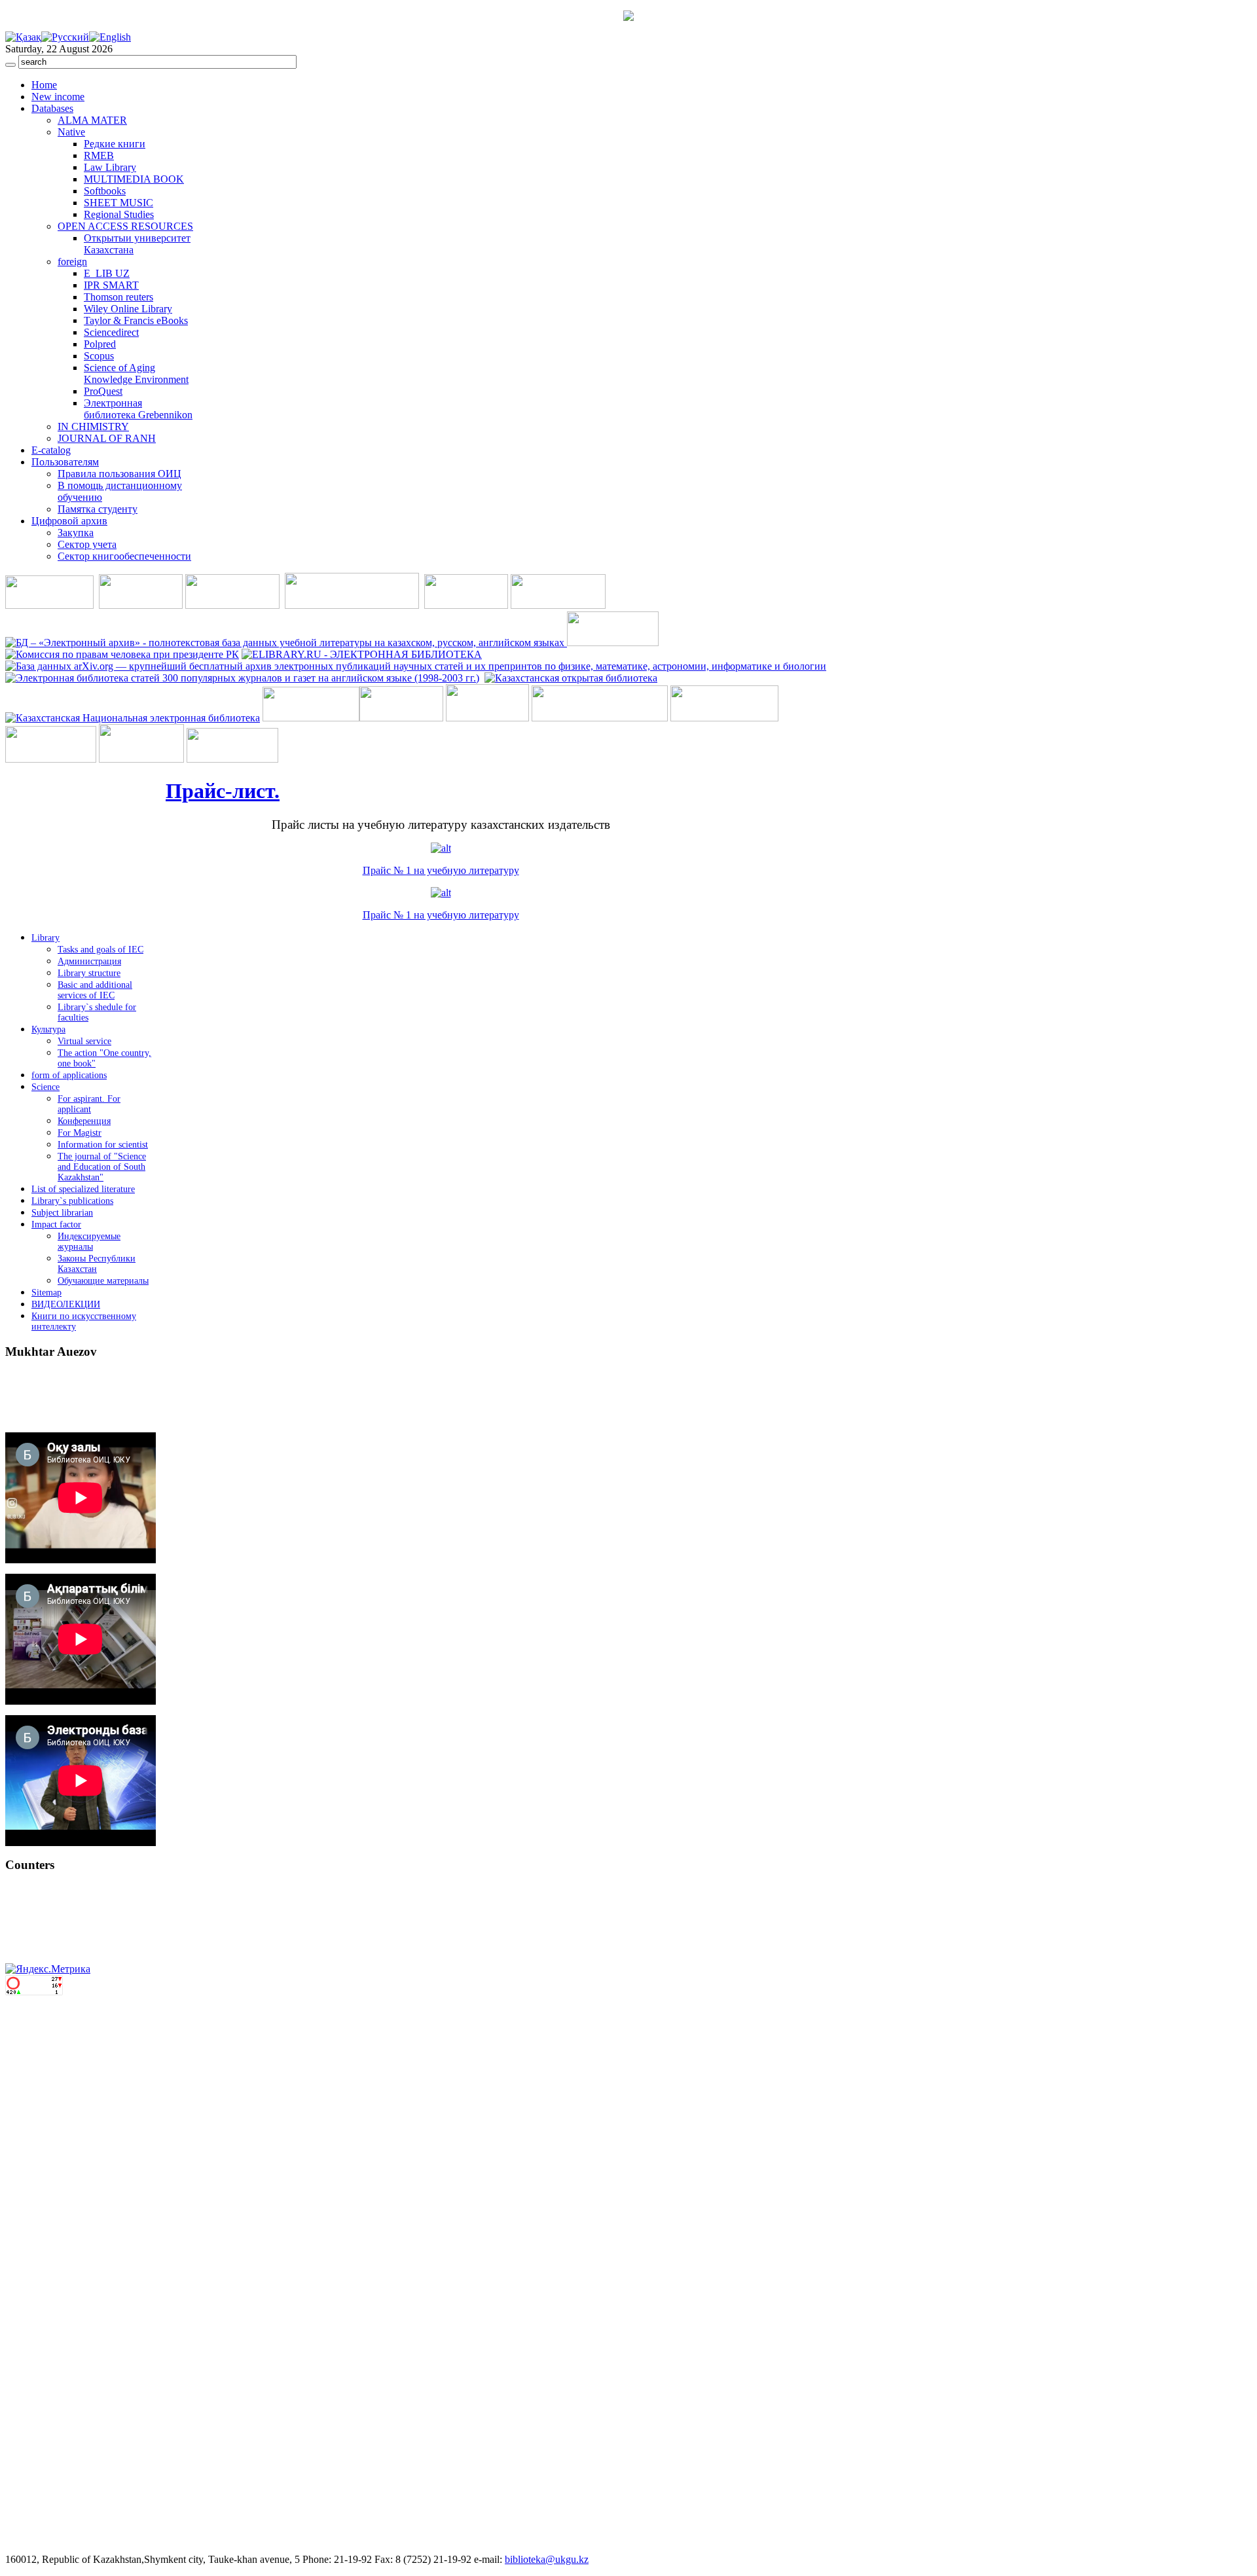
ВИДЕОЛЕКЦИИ (66, 1304)
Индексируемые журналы (89, 1242)
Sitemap (46, 1293)
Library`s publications (72, 1201)
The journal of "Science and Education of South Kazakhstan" (102, 1167)
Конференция (84, 1121)
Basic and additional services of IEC (95, 990)
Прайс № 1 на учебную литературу (441, 870)
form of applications (69, 1075)
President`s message (58, 1412)
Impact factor (56, 1225)
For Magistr (80, 1133)
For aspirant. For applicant (89, 1104)
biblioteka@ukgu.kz (547, 2559)
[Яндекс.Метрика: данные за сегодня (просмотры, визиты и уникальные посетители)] (48, 1969)
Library (46, 938)
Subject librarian (62, 1213)
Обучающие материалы (103, 1281)
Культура (48, 1029)
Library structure (89, 973)
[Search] (10, 65)
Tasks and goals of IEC (100, 950)
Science (46, 1087)
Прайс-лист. (223, 791)
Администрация (89, 961)
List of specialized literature (83, 1189)
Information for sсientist (103, 1145)
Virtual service (84, 1041)
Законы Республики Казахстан (97, 1264)
